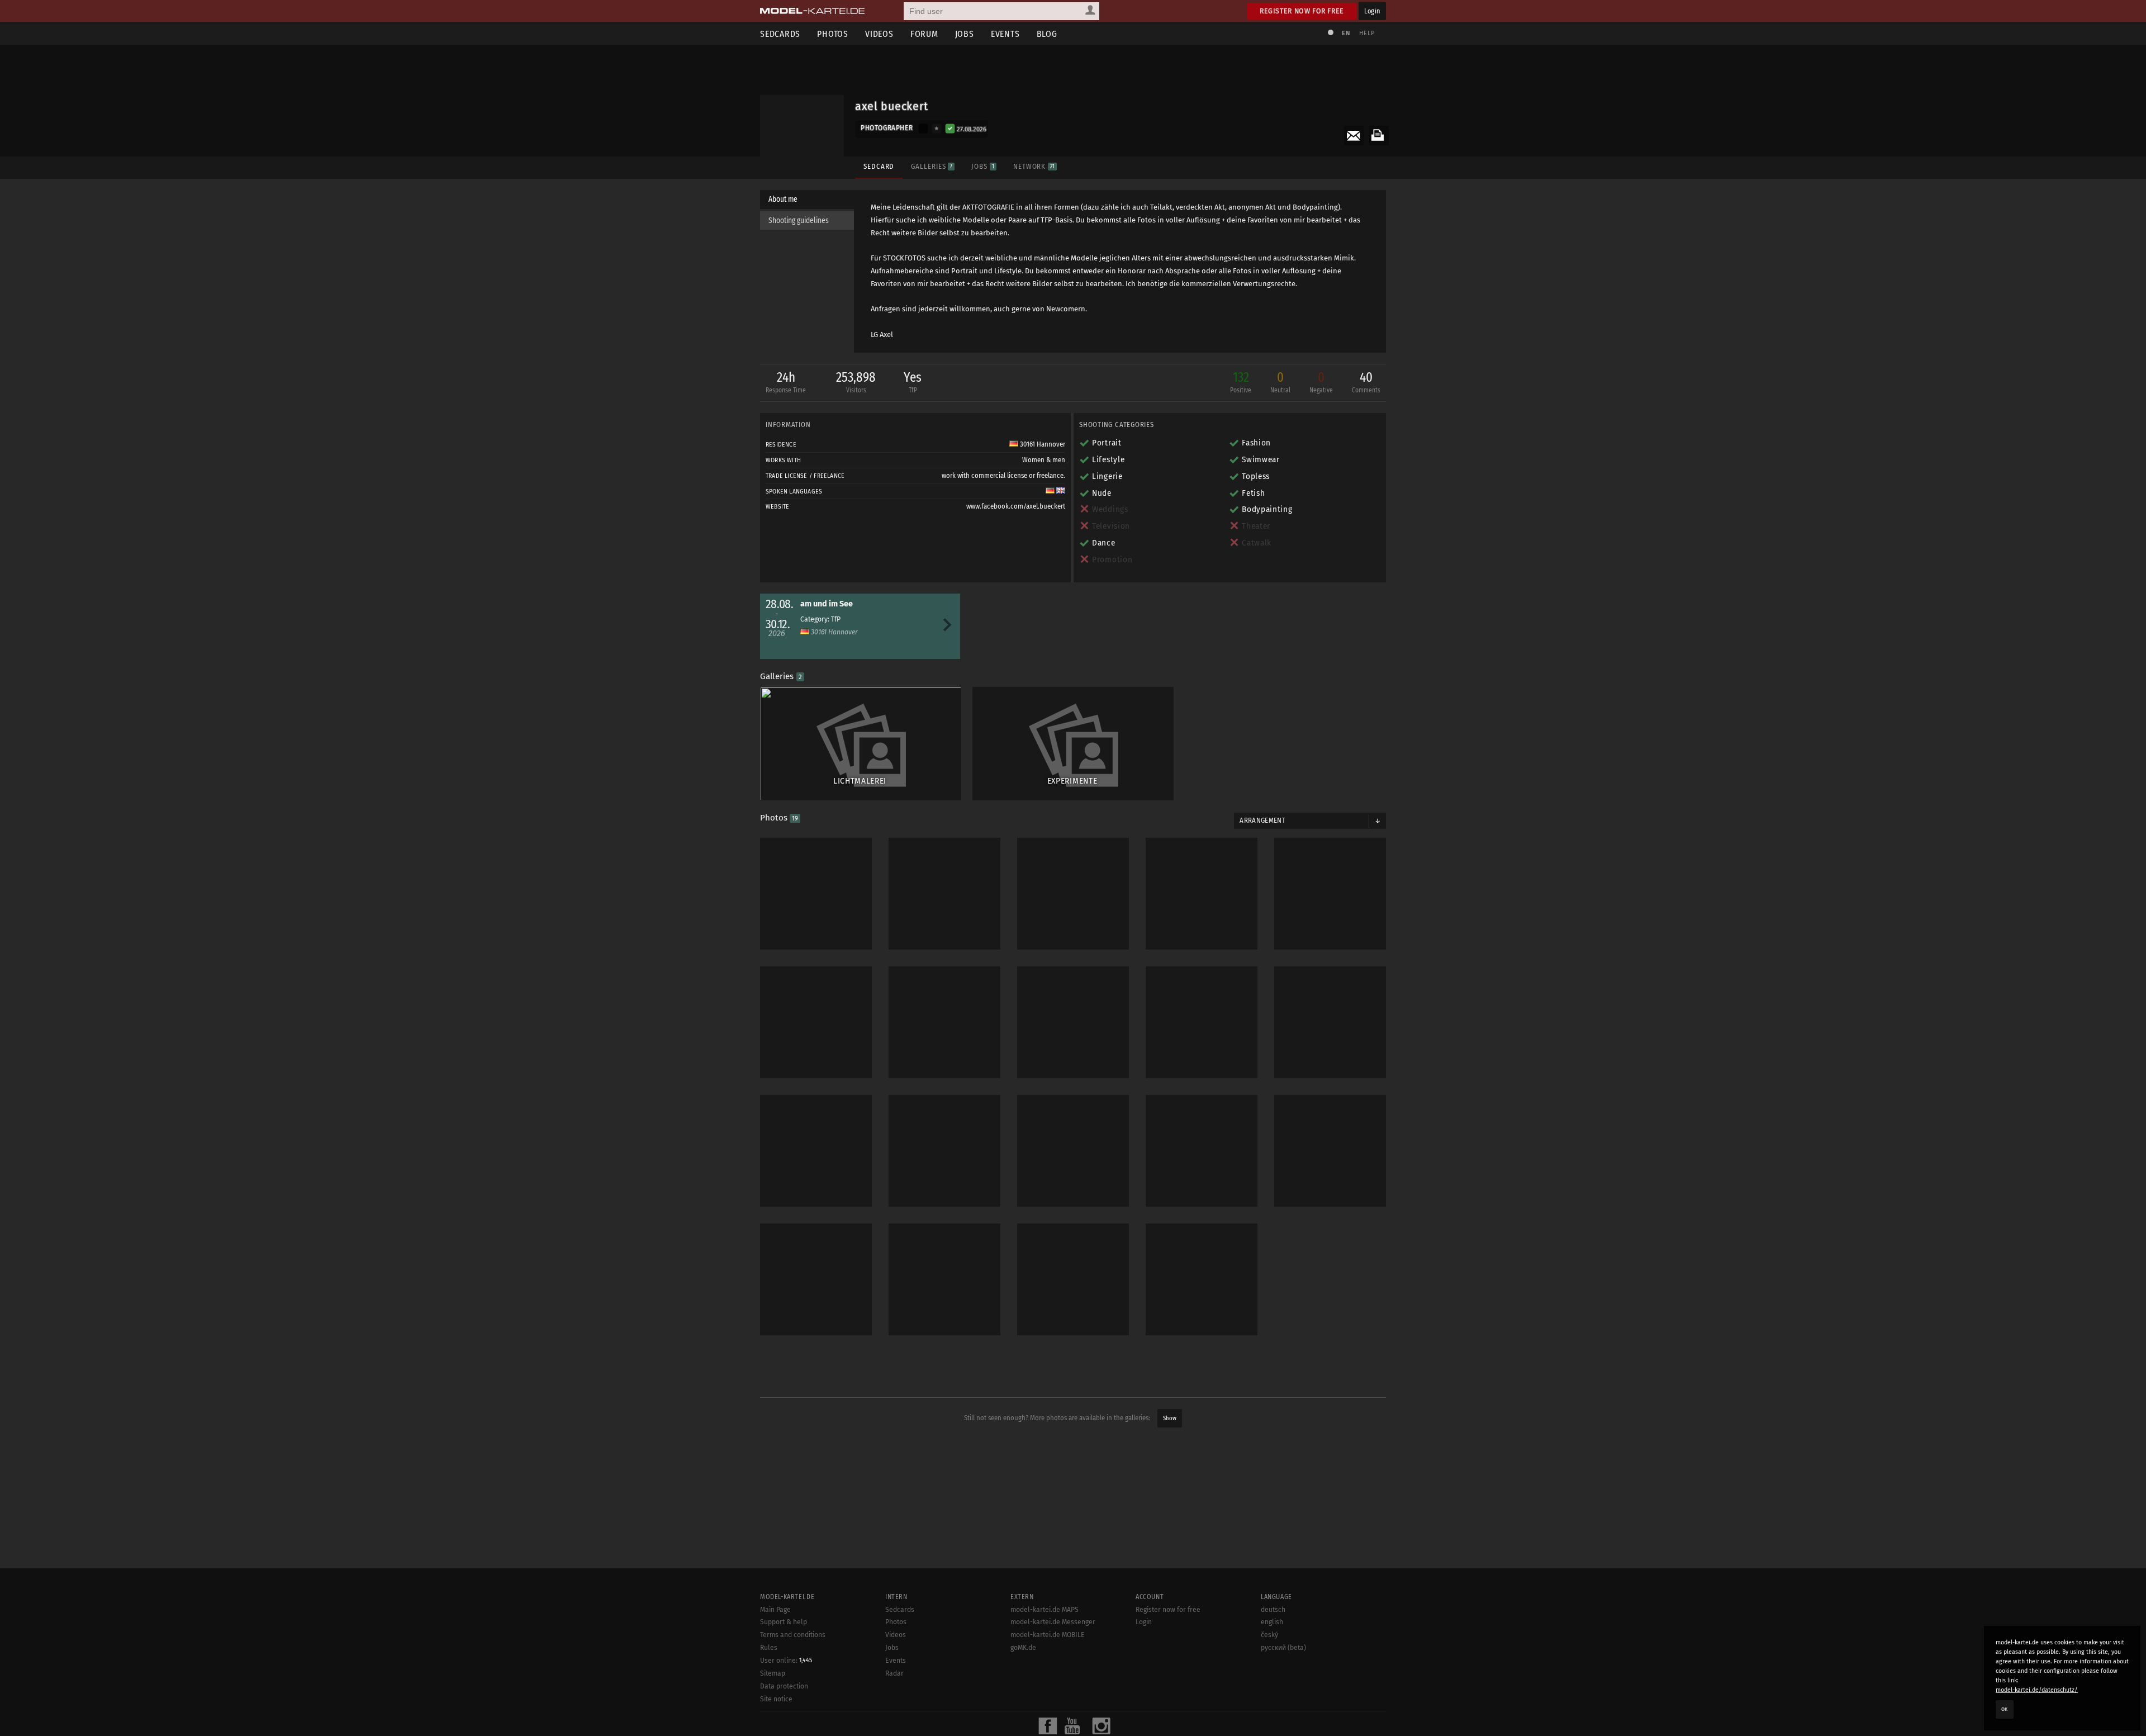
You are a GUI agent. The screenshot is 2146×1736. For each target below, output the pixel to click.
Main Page (775, 1610)
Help (1367, 33)
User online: (786, 1661)
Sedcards (780, 34)
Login (1372, 11)
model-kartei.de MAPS (1044, 1610)
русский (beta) (1283, 1648)
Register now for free (1302, 11)
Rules (769, 1648)
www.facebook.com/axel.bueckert (1016, 506)
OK (2005, 1709)
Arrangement (1262, 820)
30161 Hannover (1042, 444)
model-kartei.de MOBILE (1048, 1635)
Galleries (932, 166)
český (1269, 1635)
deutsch (1273, 1610)
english (1272, 1622)
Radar (894, 1673)
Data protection (784, 1686)
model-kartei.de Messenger (1053, 1622)
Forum (924, 34)
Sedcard (879, 166)
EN (1346, 33)
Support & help (784, 1622)
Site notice (776, 1699)
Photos (833, 34)
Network (1034, 166)
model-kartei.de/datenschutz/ (2037, 1690)
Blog (1047, 34)
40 (1366, 382)
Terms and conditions (793, 1635)
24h (786, 382)
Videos (879, 34)
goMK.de (1023, 1648)
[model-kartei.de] (812, 11)
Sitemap (773, 1673)
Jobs (965, 34)
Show (1170, 1418)
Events (1005, 34)
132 (1241, 382)
